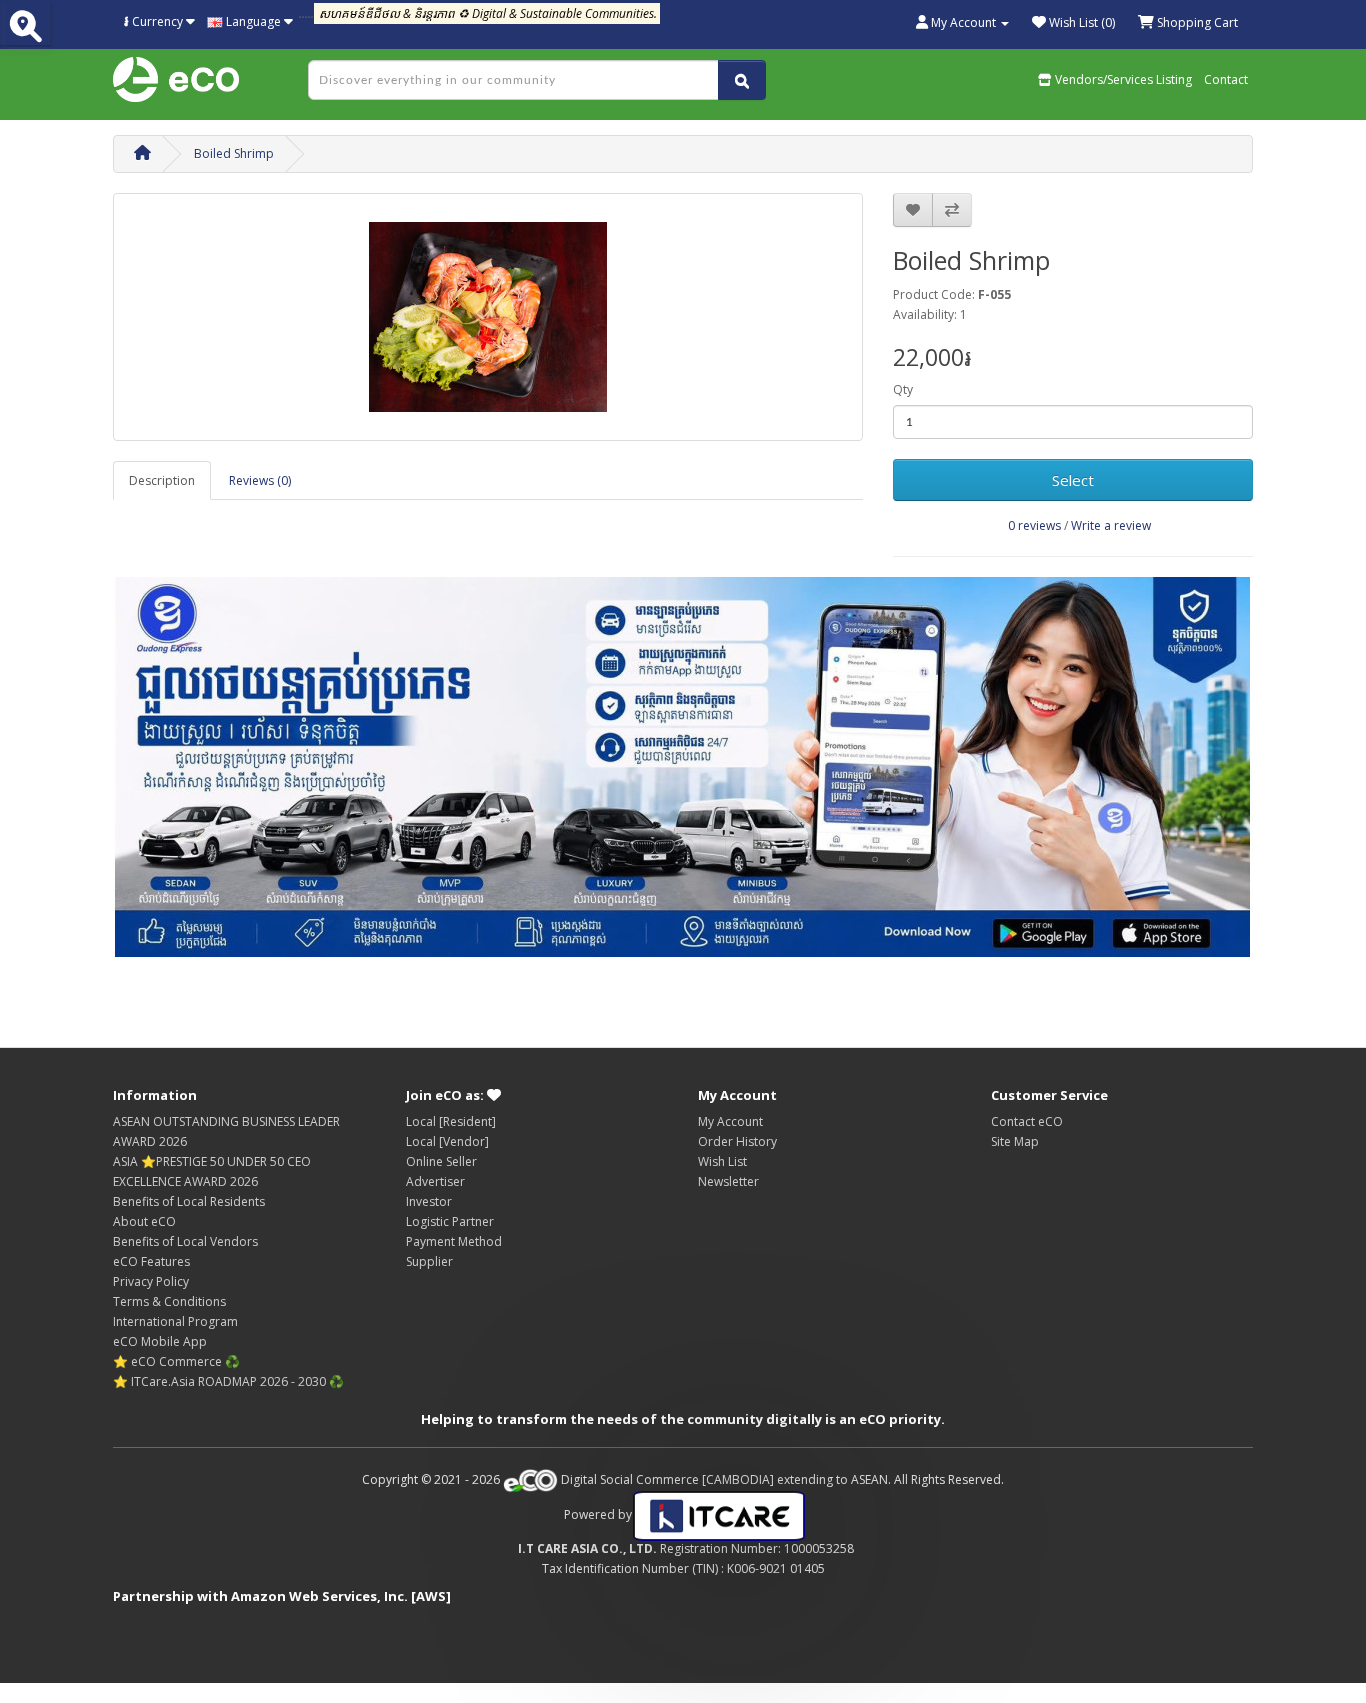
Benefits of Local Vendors (185, 1241)
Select (1073, 480)
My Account (730, 1121)
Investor (429, 1201)
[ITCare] (719, 1514)
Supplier (429, 1261)
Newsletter (728, 1181)
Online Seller (441, 1161)
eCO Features (151, 1261)
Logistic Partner (450, 1221)
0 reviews (1034, 525)
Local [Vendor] (447, 1141)
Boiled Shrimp (234, 153)
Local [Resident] (451, 1121)
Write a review (1111, 525)
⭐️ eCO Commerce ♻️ (176, 1361)
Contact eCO (1027, 1121)
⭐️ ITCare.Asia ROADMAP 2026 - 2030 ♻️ (228, 1381)
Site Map (1015, 1141)
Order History (737, 1141)
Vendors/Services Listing (1122, 79)
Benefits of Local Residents (189, 1201)
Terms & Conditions (169, 1301)
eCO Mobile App (160, 1341)
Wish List (722, 1161)
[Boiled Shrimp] (488, 317)
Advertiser (435, 1181)
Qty (903, 389)
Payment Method (454, 1241)
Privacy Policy (151, 1281)
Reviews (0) (260, 480)
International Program (175, 1321)
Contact (1226, 79)
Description (162, 480)
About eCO (144, 1221)
